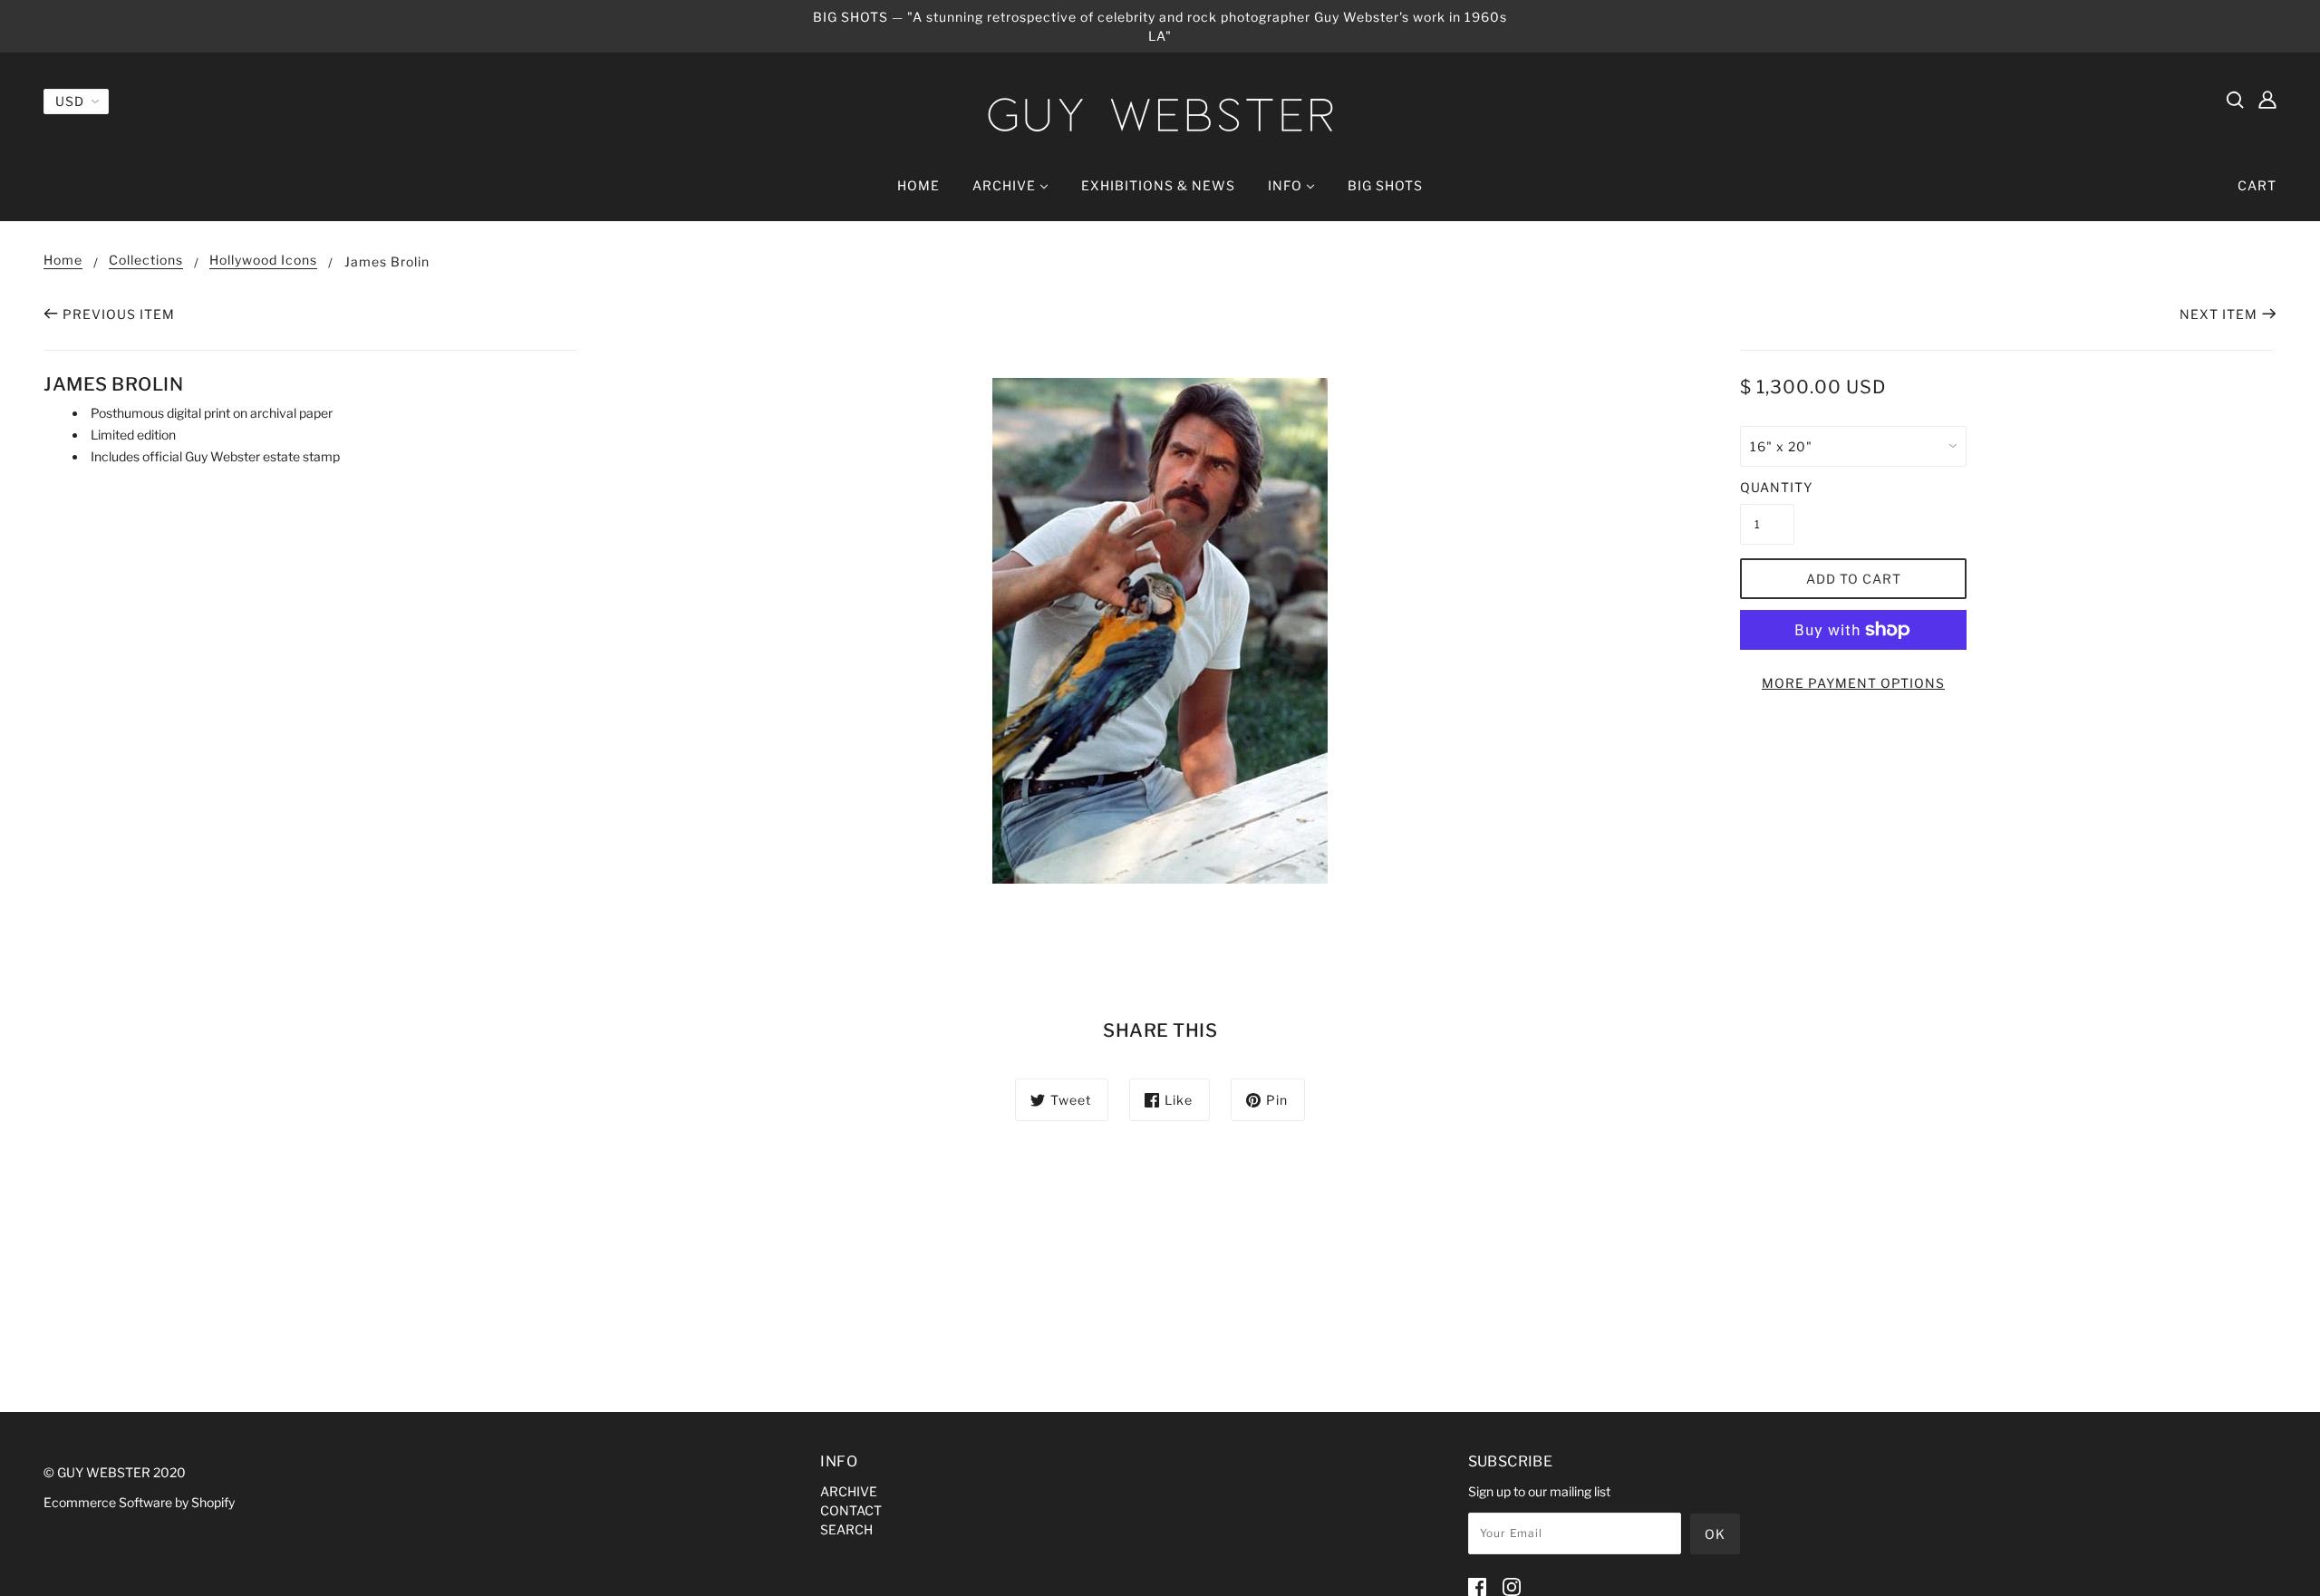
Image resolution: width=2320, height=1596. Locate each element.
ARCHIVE (849, 1491)
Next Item (2218, 314)
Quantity (1767, 487)
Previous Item (119, 314)
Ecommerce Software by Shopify (139, 1502)
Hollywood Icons (263, 261)
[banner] (1160, 115)
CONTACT (851, 1510)
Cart (2257, 185)
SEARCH (846, 1529)
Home (63, 261)
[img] (2235, 99)
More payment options (1853, 683)
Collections (146, 261)
